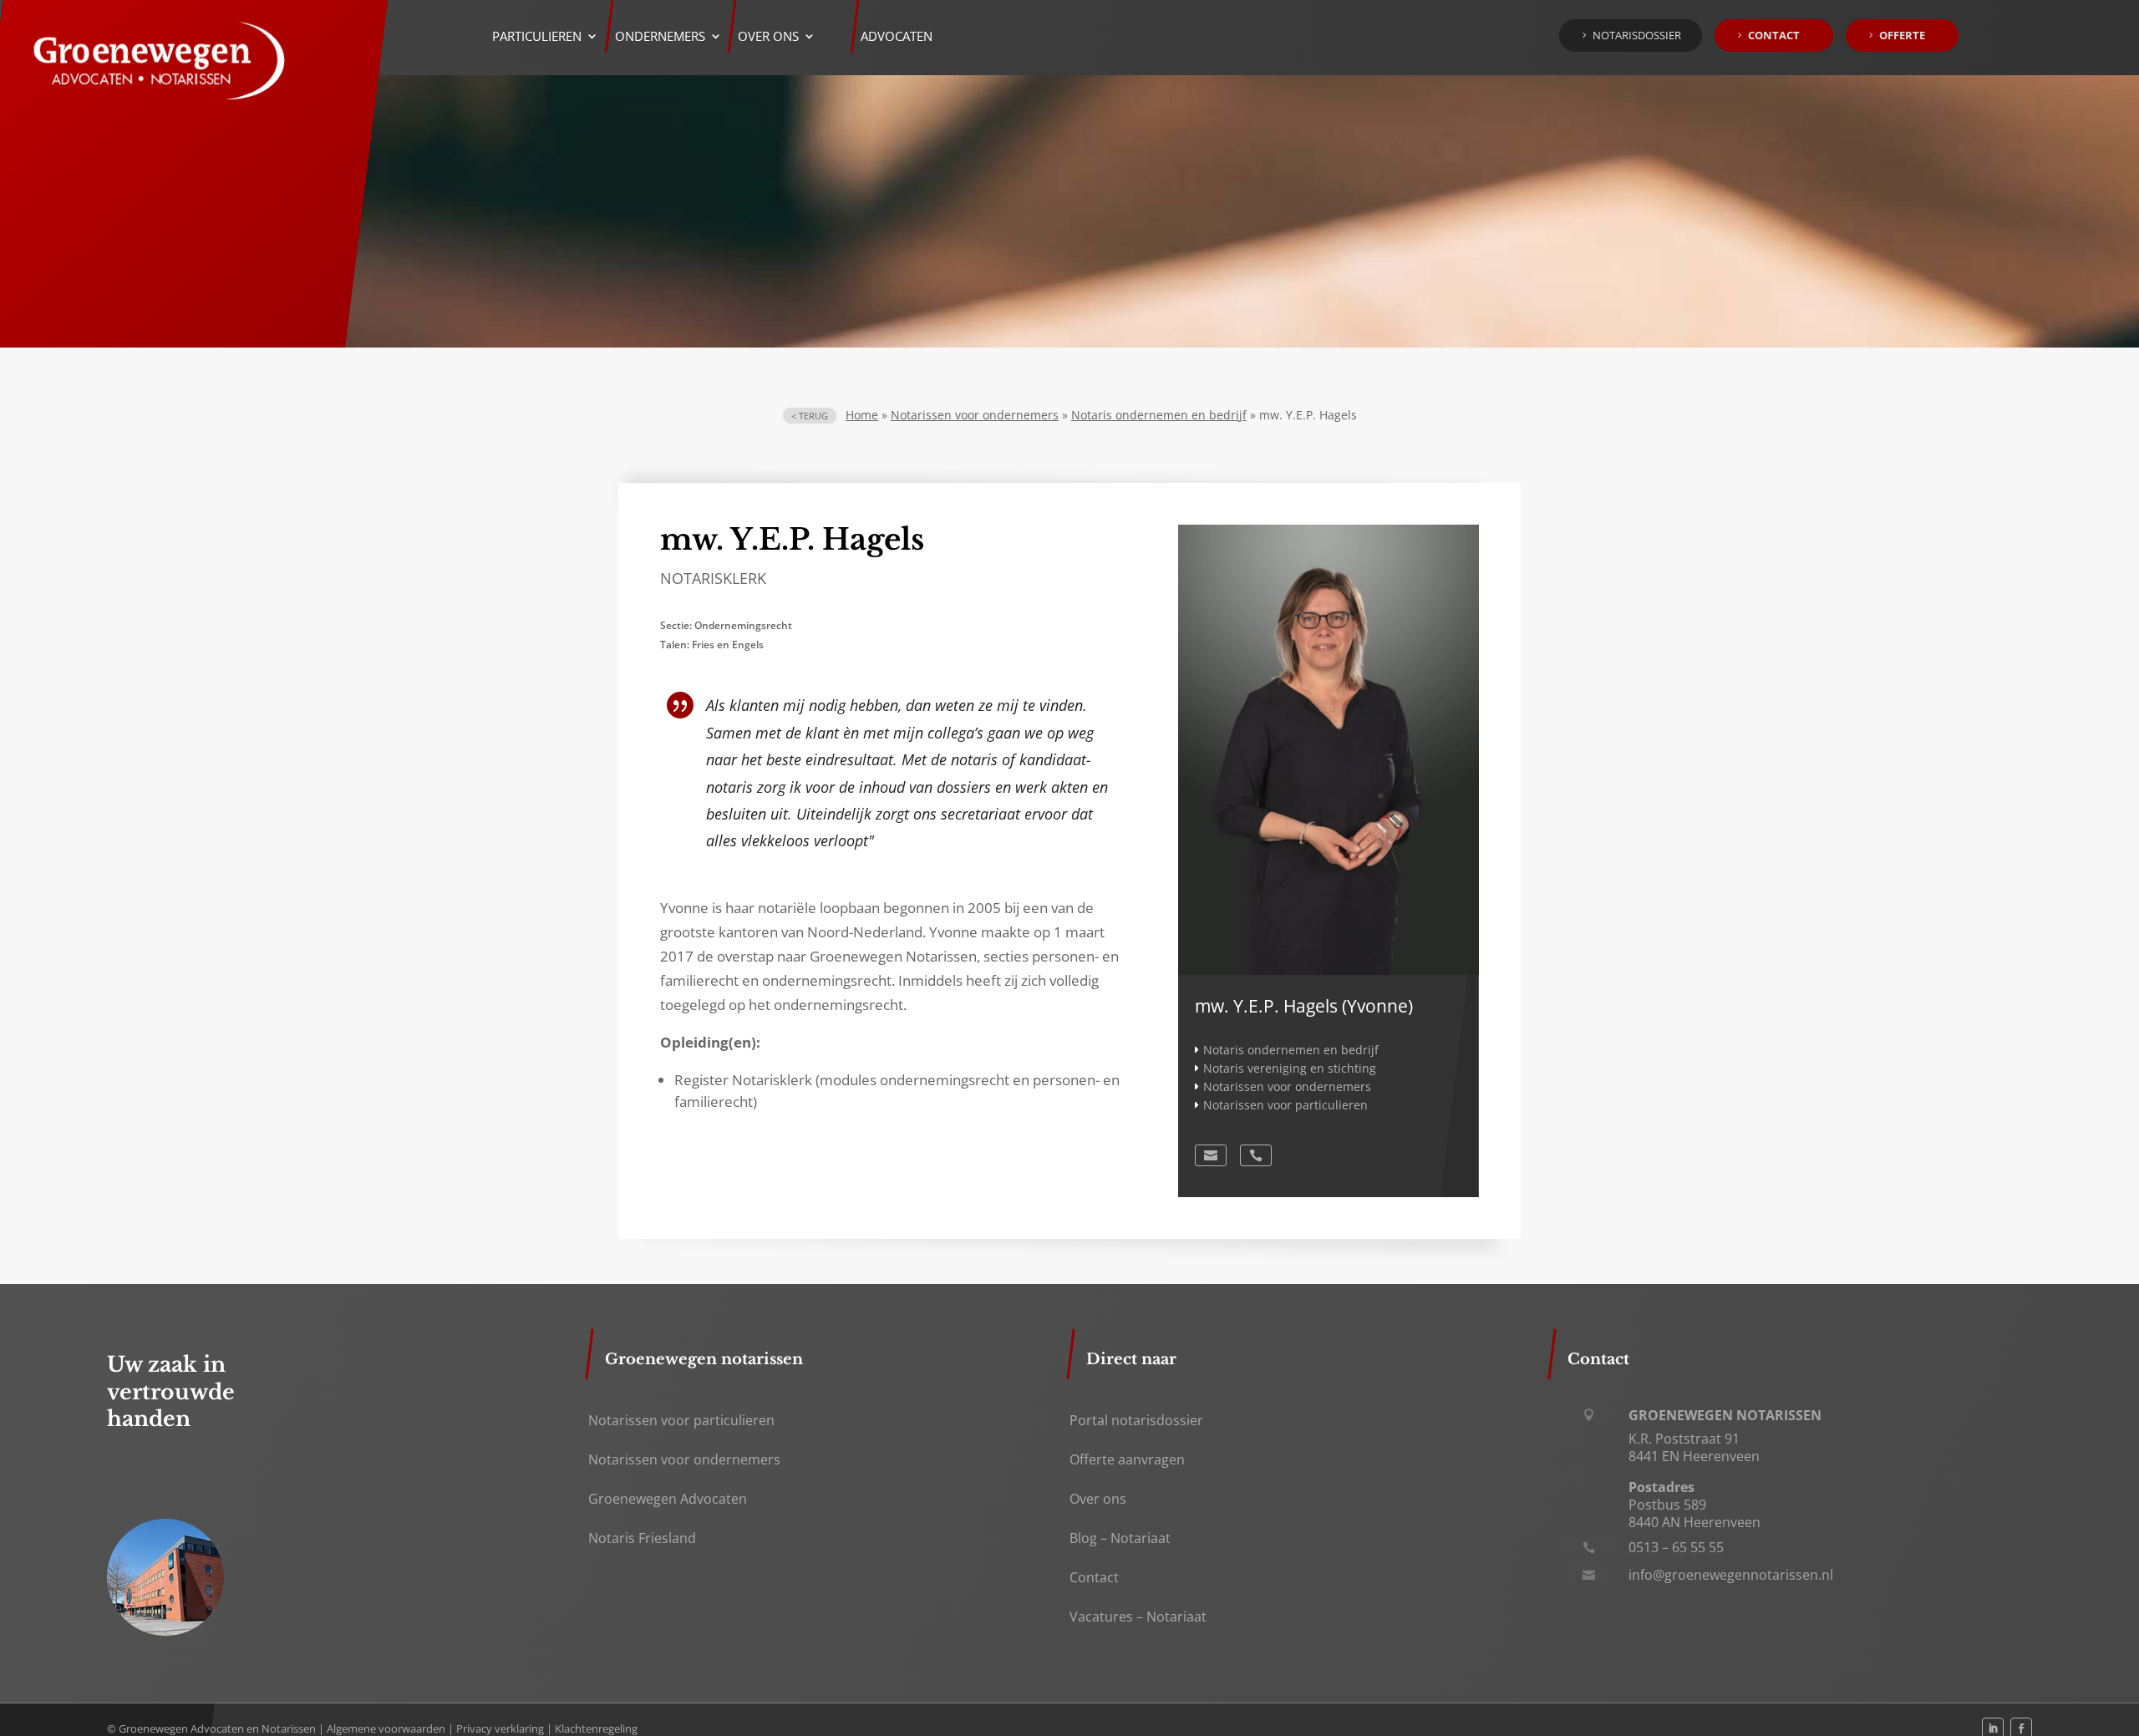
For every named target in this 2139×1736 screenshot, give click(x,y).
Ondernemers (660, 37)
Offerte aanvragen (1127, 1459)
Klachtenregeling (596, 1728)
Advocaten (897, 37)
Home (862, 415)
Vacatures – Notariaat (1138, 1617)
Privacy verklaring (500, 1728)
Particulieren (537, 37)
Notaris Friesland (642, 1538)
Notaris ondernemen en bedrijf (1159, 415)
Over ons (1098, 1499)
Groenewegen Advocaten (668, 1499)
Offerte (1902, 35)
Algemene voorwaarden (386, 1728)
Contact (1774, 35)
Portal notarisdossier (1136, 1420)
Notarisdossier (1637, 35)
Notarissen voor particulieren (1285, 1105)
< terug (810, 416)
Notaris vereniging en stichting (1290, 1068)
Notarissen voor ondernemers (975, 415)
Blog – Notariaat (1120, 1538)
